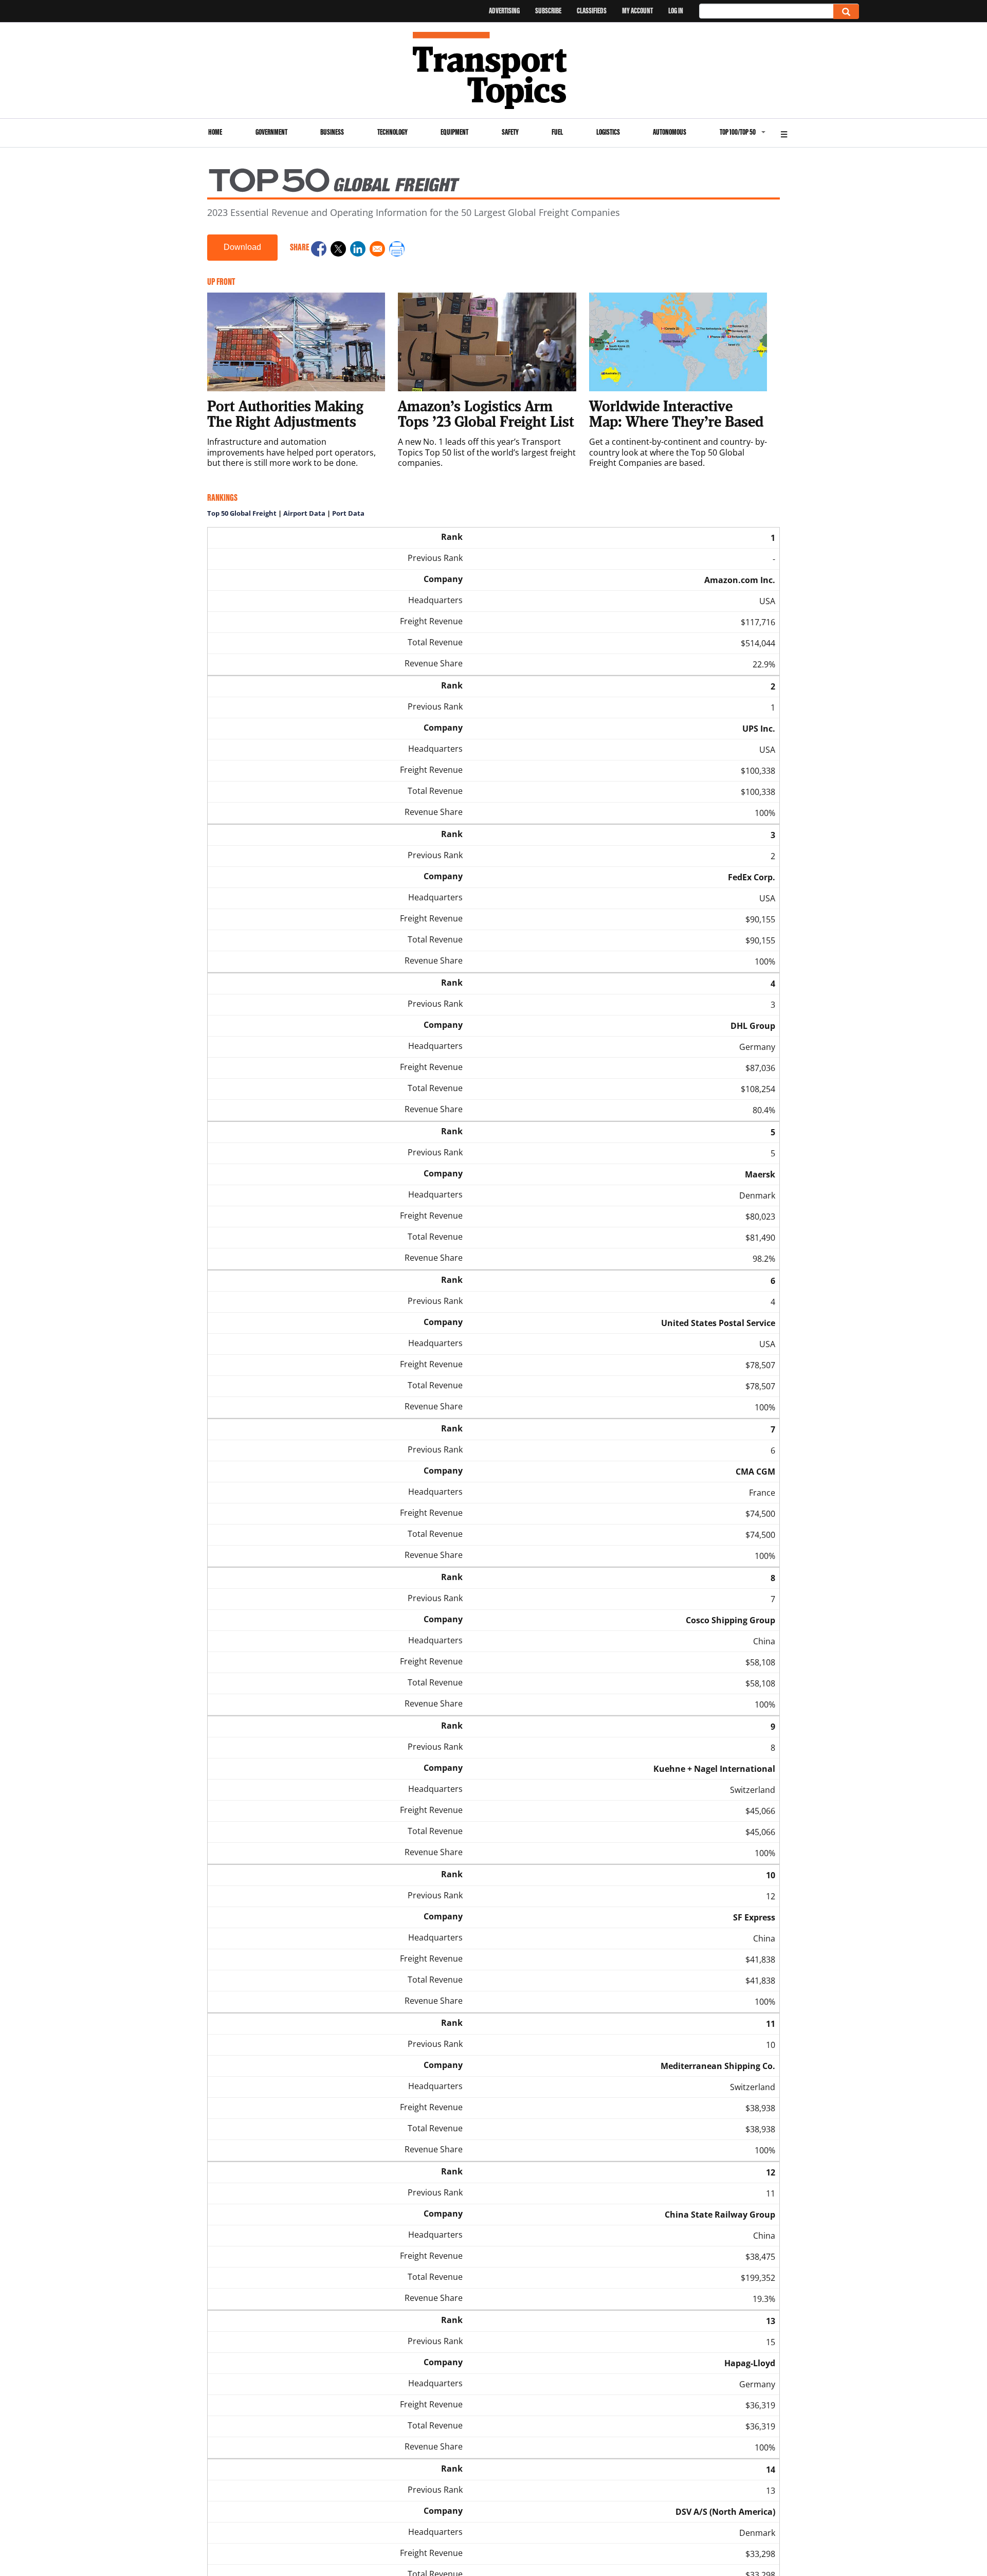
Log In (676, 11)
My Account (637, 11)
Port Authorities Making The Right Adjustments (285, 413)
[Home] (494, 70)
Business (332, 132)
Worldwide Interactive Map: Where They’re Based (676, 413)
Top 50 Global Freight (242, 513)
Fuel (557, 132)
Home (215, 132)
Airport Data (304, 513)
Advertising (504, 11)
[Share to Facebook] (319, 250)
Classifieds (592, 11)
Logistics (608, 132)
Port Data (348, 513)
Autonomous (670, 132)
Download (242, 247)
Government (271, 132)
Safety (510, 132)
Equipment (454, 132)
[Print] (397, 250)
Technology (392, 132)
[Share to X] (338, 250)
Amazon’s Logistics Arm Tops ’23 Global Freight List (486, 413)
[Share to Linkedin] (358, 250)
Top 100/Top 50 (738, 132)
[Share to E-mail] (377, 250)
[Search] (846, 12)
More (784, 133)
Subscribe (548, 11)
